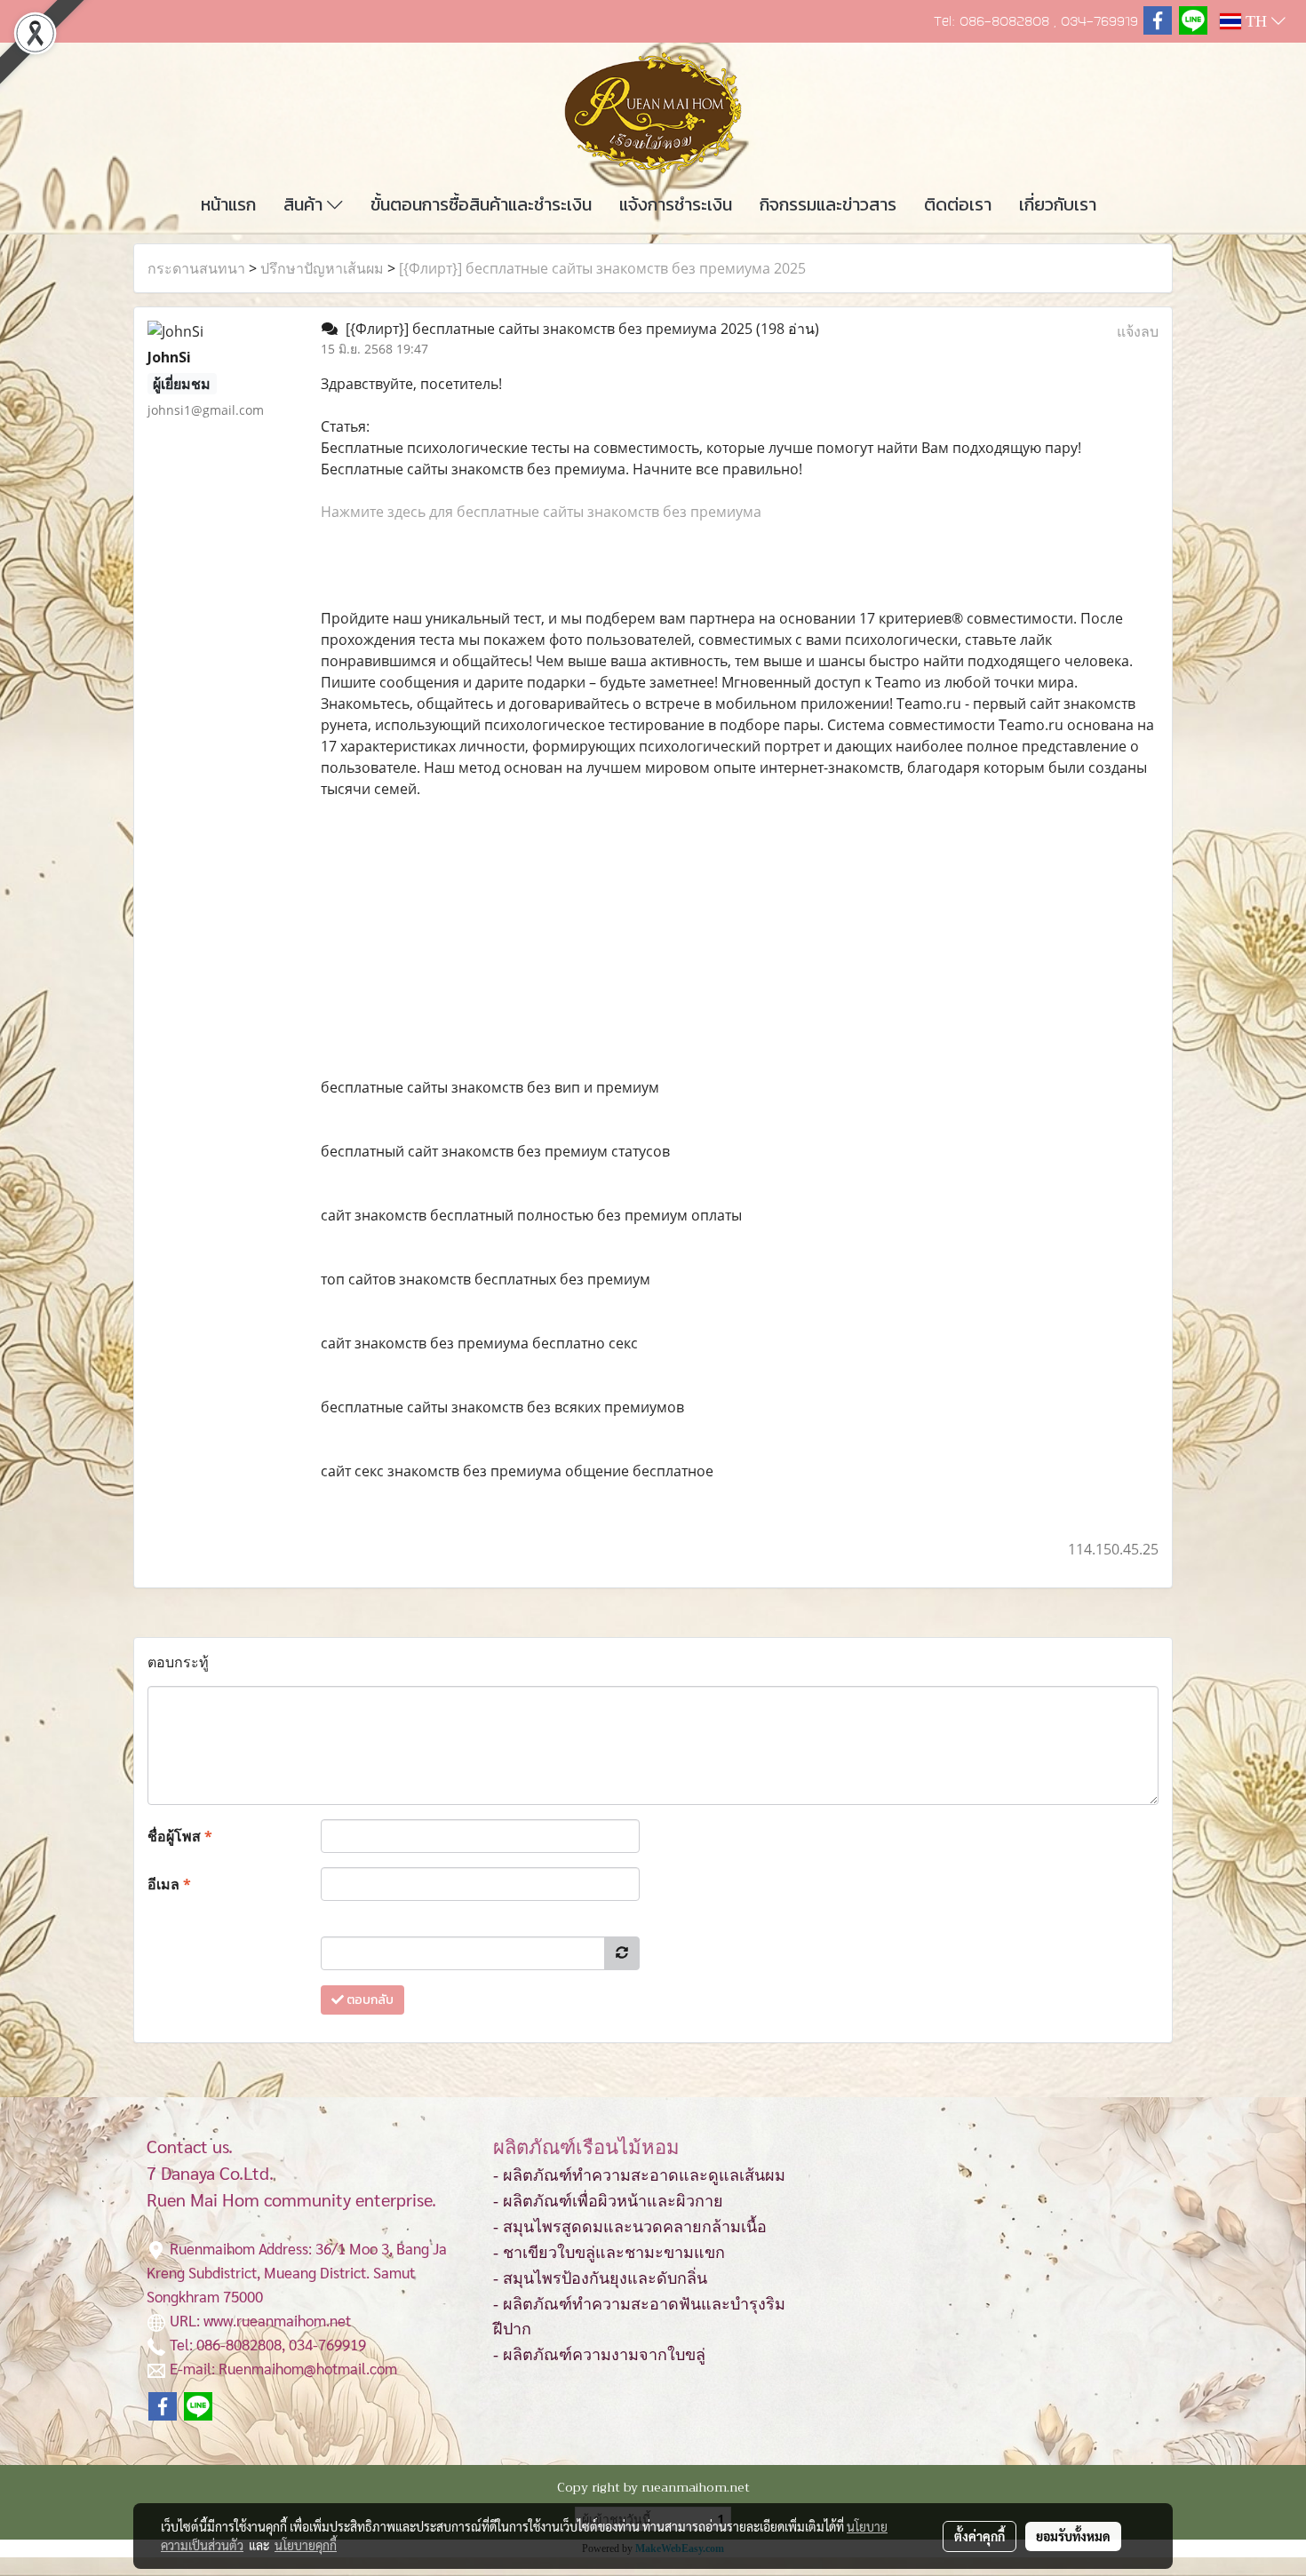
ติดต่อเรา (958, 204)
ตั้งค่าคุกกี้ (979, 2536)
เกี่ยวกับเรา (1058, 204)
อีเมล (169, 1884)
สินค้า (305, 204)
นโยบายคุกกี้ (306, 2545)
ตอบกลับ (369, 2000)
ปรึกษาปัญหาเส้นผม (322, 268)
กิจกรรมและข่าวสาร (828, 204)
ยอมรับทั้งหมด (1073, 2536)
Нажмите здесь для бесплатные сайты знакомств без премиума (541, 512)
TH (1256, 21)
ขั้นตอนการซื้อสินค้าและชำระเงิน (481, 204)
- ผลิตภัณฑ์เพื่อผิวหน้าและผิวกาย (608, 2201)
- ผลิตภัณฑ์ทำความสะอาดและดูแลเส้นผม (639, 2175)
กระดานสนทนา (196, 268)
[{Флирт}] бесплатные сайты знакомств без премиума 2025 (602, 268)
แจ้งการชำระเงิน (676, 204)
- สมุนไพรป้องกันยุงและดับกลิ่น (600, 2278)
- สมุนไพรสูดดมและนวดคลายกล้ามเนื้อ (630, 2227)
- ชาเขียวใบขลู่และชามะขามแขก (609, 2253)
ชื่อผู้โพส (180, 1836)
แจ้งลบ (1138, 331)
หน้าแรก (228, 204)
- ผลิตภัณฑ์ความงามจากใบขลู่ (599, 2355)
